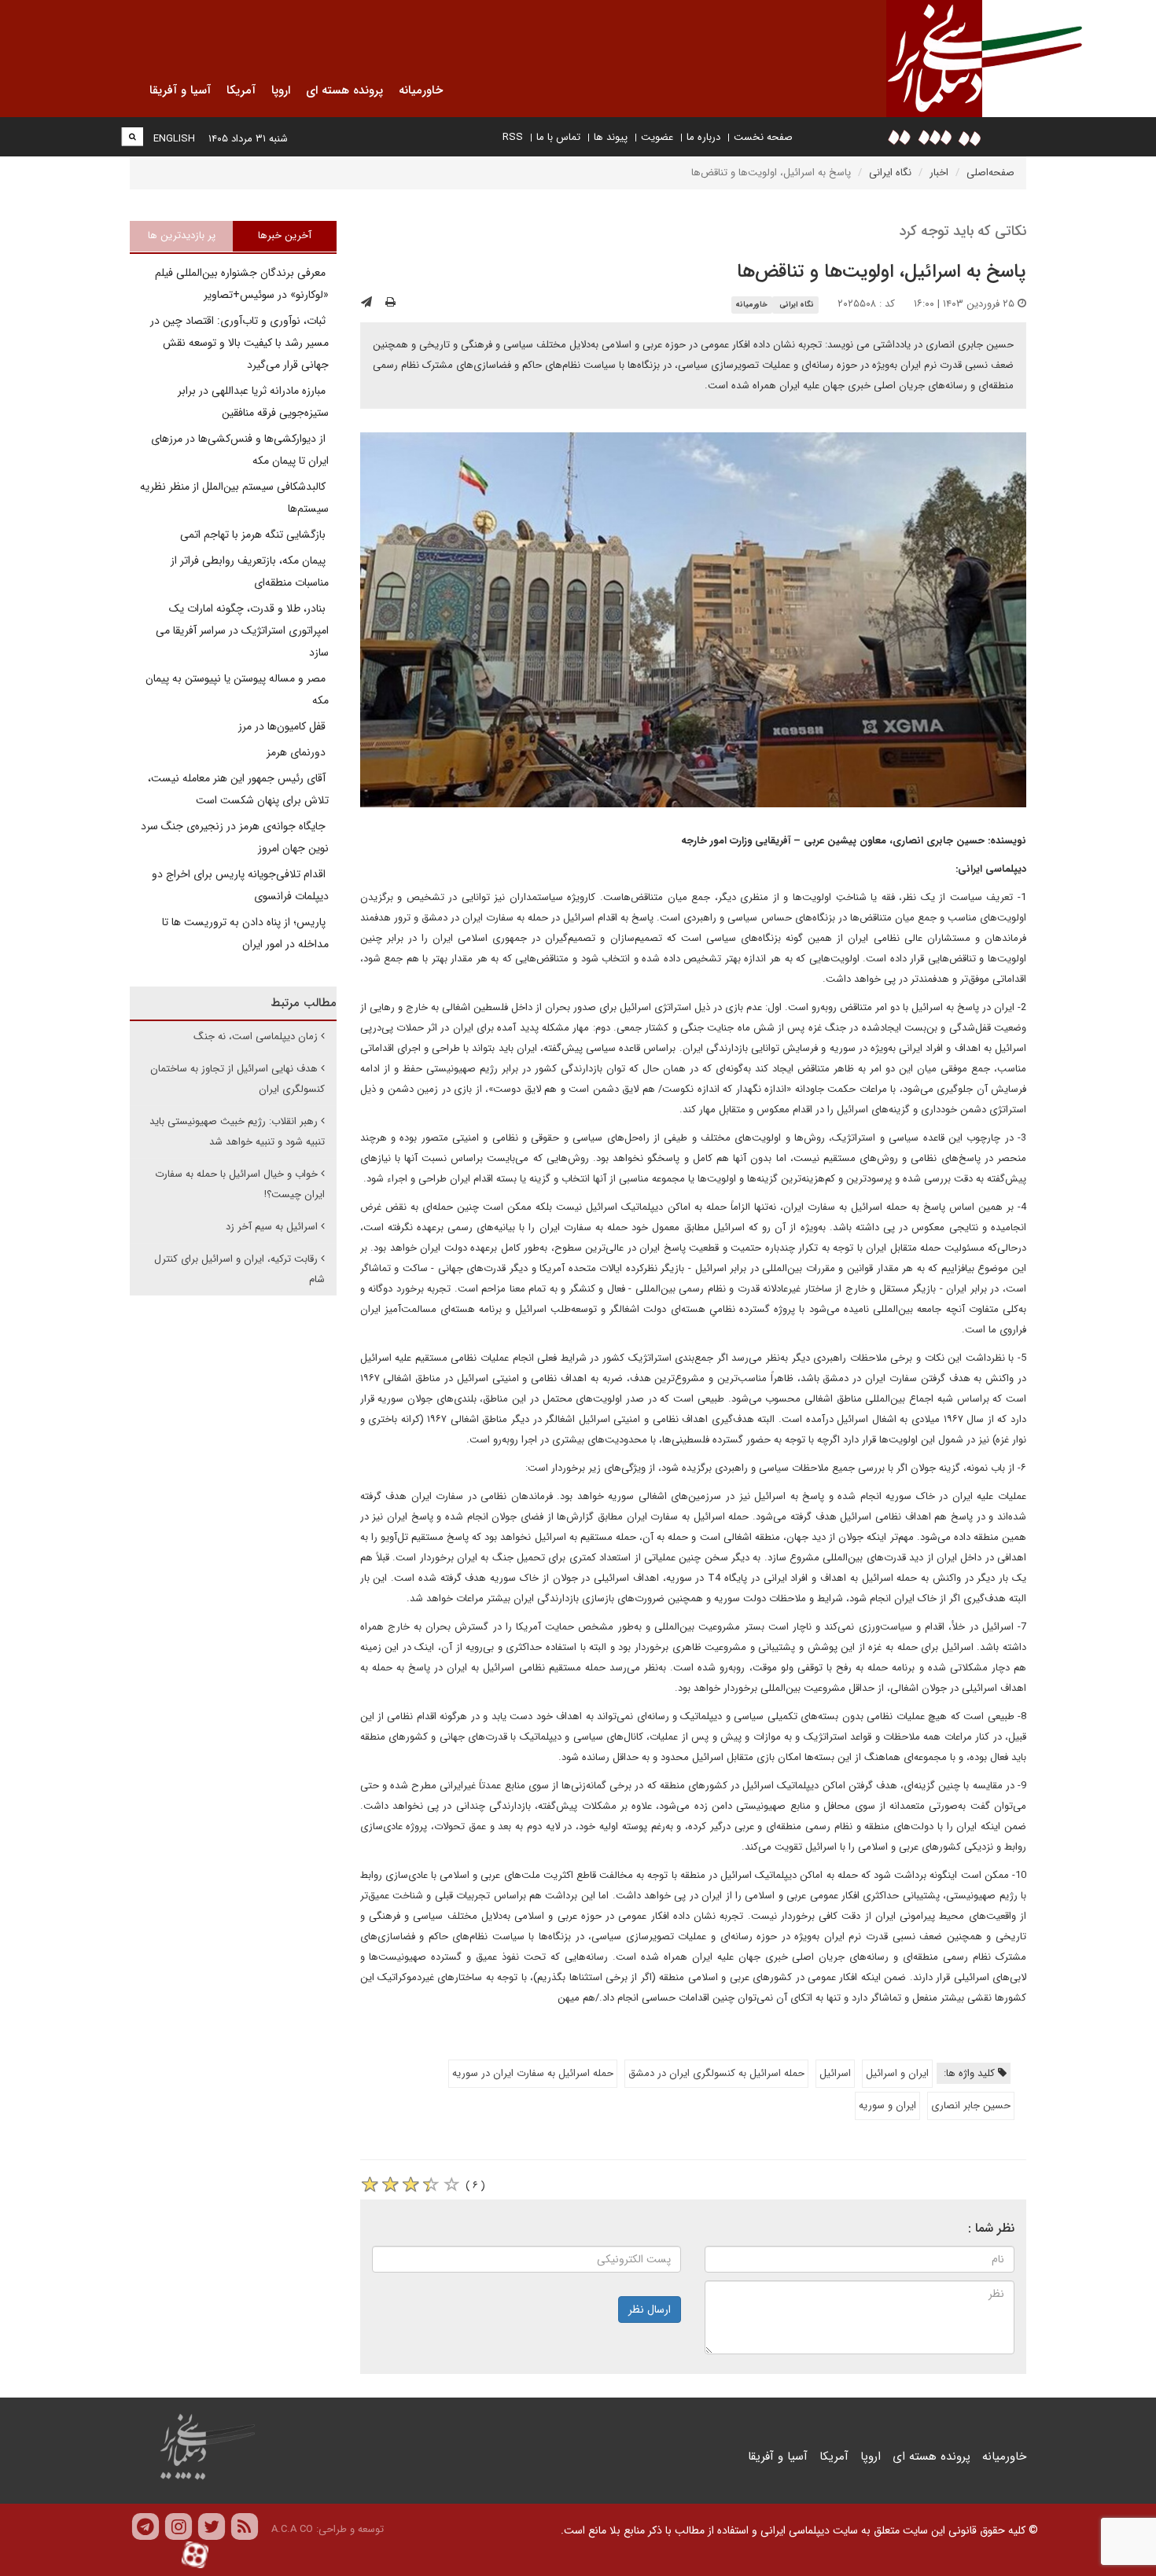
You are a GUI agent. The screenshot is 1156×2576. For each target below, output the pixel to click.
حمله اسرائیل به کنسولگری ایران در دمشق (716, 2073)
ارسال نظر (650, 2310)
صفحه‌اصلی (990, 173)
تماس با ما (558, 137)
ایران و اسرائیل (897, 2073)
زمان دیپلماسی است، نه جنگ (256, 1036)
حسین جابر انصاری (971, 2106)
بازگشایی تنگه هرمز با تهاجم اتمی (254, 535)
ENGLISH (174, 139)
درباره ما (703, 137)
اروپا (871, 2457)
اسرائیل (835, 2073)
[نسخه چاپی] (390, 303)
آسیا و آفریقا (778, 2457)
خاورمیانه (751, 305)
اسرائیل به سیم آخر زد (272, 1227)
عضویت (657, 137)
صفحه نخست (763, 137)
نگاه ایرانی (890, 173)
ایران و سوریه (887, 2106)
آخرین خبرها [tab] (285, 235)
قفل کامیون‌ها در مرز (283, 726)
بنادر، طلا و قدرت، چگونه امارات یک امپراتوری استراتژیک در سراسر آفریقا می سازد (242, 630)
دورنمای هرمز (298, 752)
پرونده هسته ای (931, 2457)
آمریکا (834, 2457)
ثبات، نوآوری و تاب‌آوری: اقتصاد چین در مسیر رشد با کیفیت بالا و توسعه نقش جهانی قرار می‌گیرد (239, 343)
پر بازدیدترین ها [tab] (182, 235)
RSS (513, 137)
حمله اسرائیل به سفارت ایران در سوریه (533, 2073)
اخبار (939, 173)
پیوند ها (611, 137)
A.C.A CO (292, 2529)
